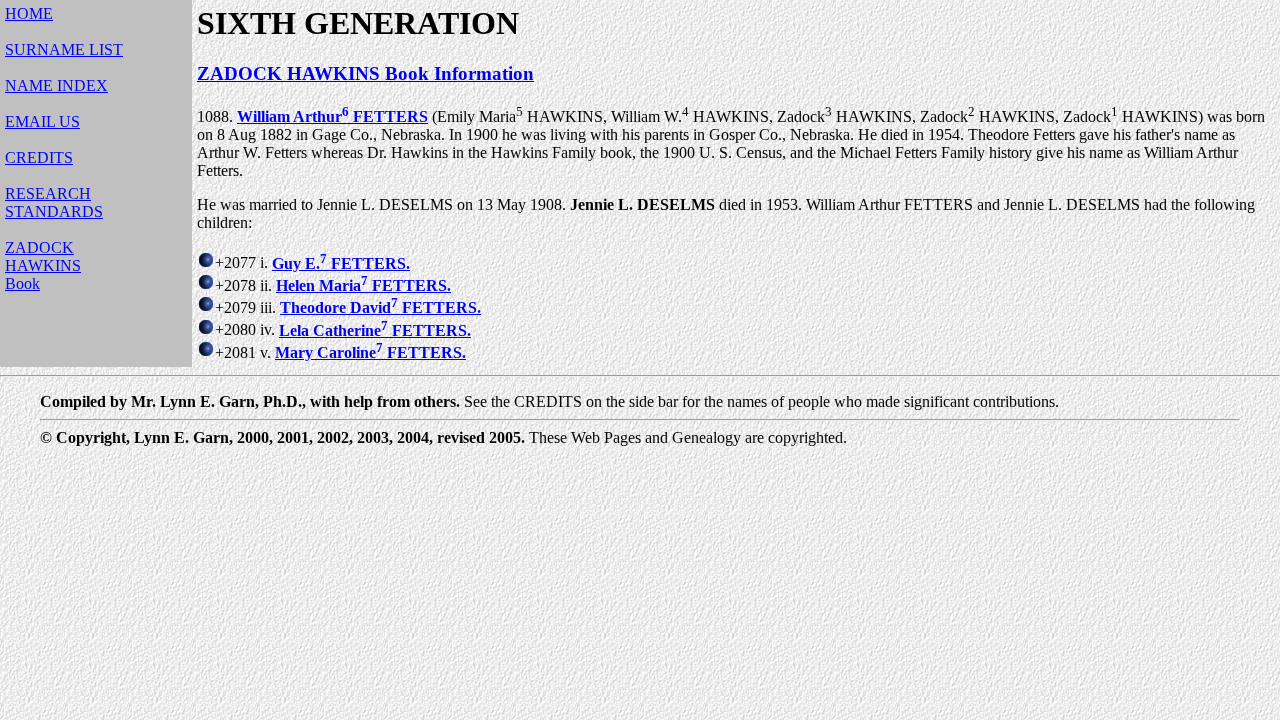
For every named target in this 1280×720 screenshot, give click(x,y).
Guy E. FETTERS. (341, 263)
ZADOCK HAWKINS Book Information (365, 73)
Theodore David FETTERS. (380, 307)
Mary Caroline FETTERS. (370, 352)
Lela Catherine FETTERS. (375, 330)
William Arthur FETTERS (332, 116)
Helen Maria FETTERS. (363, 285)
